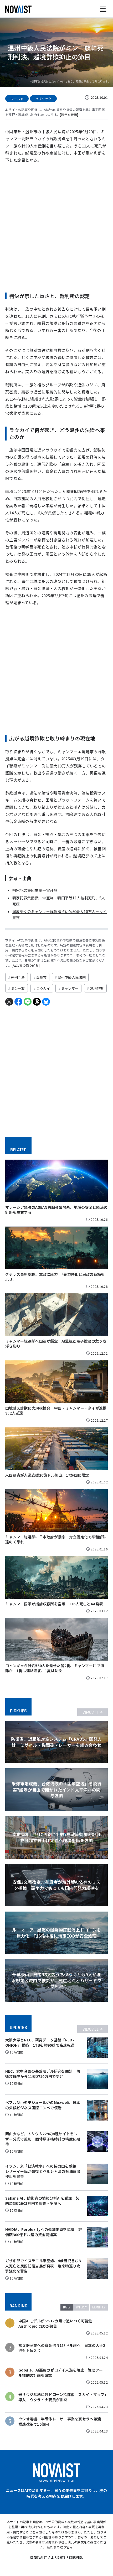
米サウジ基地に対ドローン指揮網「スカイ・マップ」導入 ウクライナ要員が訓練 (62, 2397)
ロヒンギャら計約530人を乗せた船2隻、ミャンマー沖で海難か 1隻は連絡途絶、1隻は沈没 (55, 1668)
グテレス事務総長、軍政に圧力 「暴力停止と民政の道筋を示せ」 (55, 1277)
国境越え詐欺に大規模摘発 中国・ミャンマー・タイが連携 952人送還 (58, 1411)
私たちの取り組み (26, 965)
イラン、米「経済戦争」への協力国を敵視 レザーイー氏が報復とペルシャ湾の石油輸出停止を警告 (43, 2171)
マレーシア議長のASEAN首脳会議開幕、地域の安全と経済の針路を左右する (56, 1210)
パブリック (43, 99)
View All (91, 1712)
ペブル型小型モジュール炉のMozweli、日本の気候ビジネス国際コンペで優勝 (43, 2105)
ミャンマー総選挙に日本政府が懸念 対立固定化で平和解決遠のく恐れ (56, 1539)
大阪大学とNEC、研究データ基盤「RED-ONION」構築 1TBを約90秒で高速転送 (40, 2042)
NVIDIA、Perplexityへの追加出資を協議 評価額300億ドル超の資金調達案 (44, 2232)
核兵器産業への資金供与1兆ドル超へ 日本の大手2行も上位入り (62, 2348)
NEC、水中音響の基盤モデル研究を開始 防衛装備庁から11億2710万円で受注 (43, 2074)
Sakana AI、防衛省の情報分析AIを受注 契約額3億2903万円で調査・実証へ (42, 2201)
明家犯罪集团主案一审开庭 (35, 890)
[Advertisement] (56, 226)
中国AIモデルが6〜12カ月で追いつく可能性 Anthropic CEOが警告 (57, 2324)
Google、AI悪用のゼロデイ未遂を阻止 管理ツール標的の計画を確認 (61, 2373)
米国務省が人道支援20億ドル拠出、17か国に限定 (47, 1475)
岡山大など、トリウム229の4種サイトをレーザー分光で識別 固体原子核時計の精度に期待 (43, 2139)
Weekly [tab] (81, 2307)
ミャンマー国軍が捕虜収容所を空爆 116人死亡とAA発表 (54, 1604)
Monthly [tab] (99, 2307)
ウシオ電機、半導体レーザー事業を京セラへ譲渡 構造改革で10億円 (61, 2422)
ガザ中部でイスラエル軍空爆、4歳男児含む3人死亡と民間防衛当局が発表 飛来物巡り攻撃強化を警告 (43, 2266)
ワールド (17, 99)
